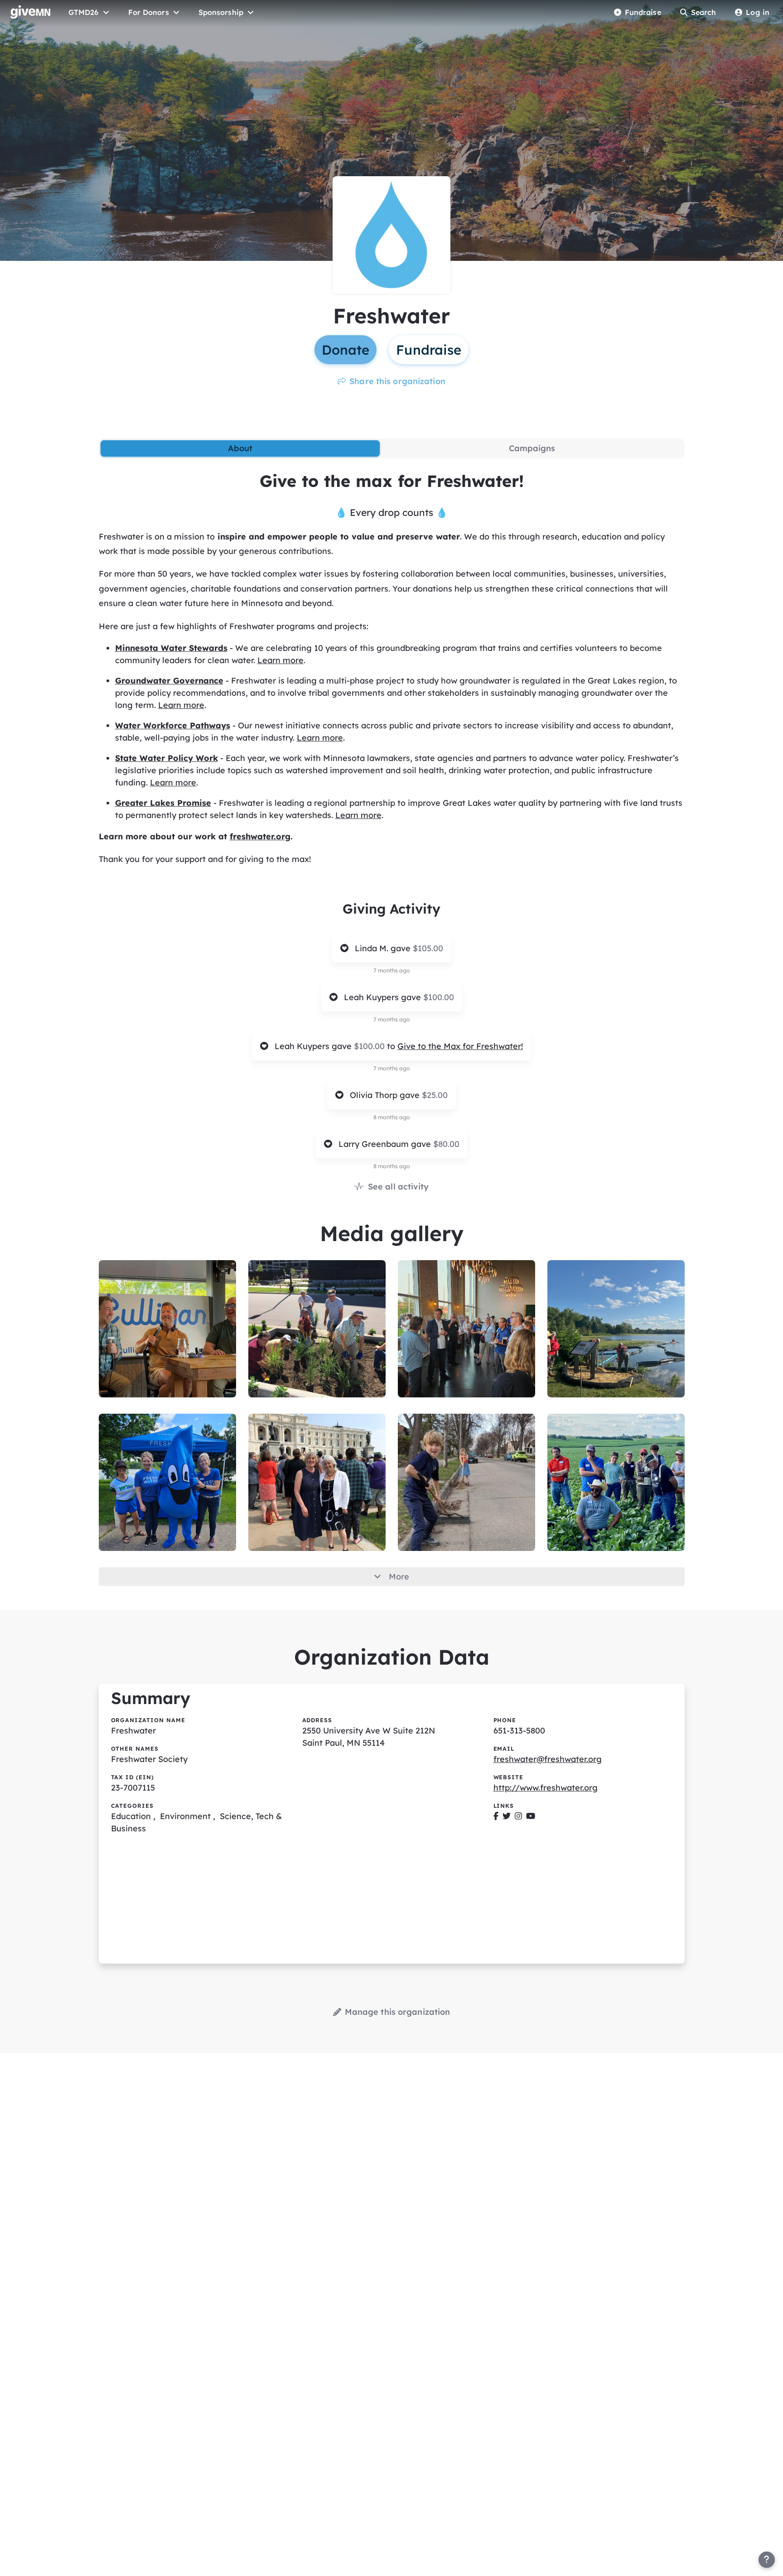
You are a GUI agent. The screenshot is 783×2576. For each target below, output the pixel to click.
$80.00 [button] (446, 1144)
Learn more (280, 660)
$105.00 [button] (428, 948)
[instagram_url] (518, 1816)
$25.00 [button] (435, 1095)
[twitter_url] (507, 1816)
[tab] (240, 448)
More (399, 1577)
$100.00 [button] (439, 997)
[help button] (767, 2560)
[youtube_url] (531, 1816)
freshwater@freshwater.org (548, 1759)
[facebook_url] (496, 1816)
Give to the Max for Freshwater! (460, 1046)
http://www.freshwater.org (546, 1788)
